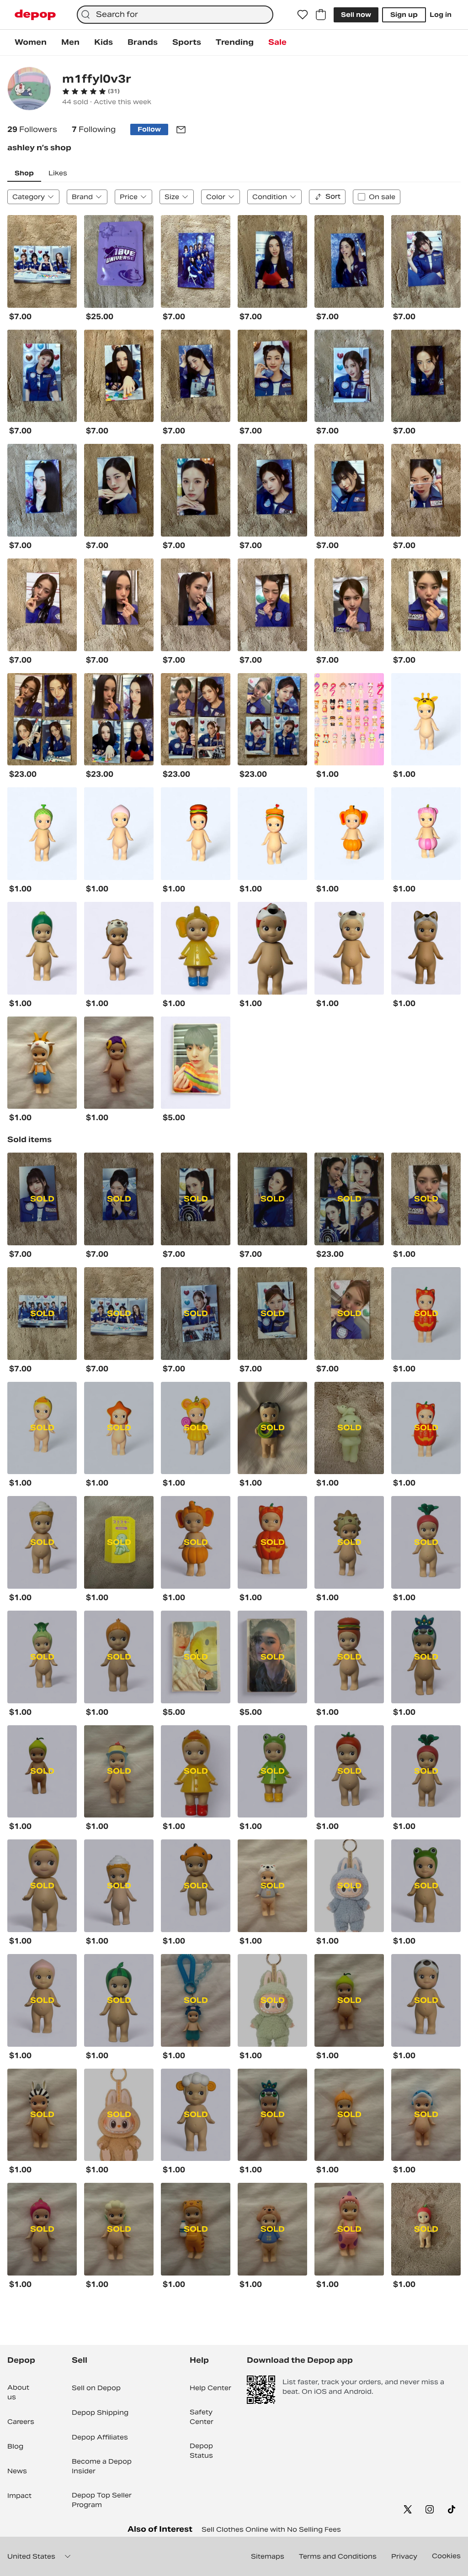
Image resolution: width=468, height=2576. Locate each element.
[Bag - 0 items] (321, 15)
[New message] (181, 130)
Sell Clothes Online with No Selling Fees (271, 2529)
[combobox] (175, 15)
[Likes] (303, 15)
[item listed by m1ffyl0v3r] (42, 261)
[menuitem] (31, 42)
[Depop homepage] (35, 15)
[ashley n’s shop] (29, 90)
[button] (91, 91)
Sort (333, 196)
